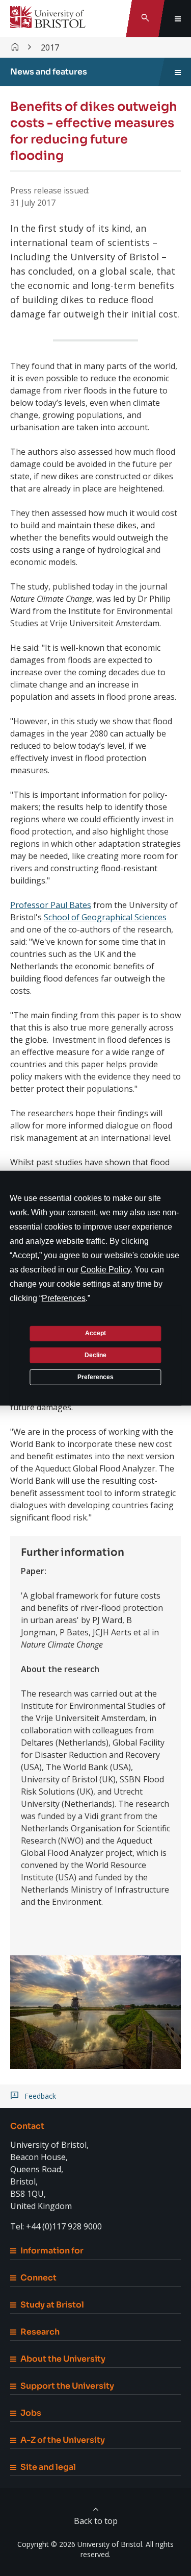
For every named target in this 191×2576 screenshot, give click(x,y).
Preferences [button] (64, 1298)
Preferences (95, 1377)
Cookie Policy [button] (105, 1269)
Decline (95, 1355)
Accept (95, 1333)
